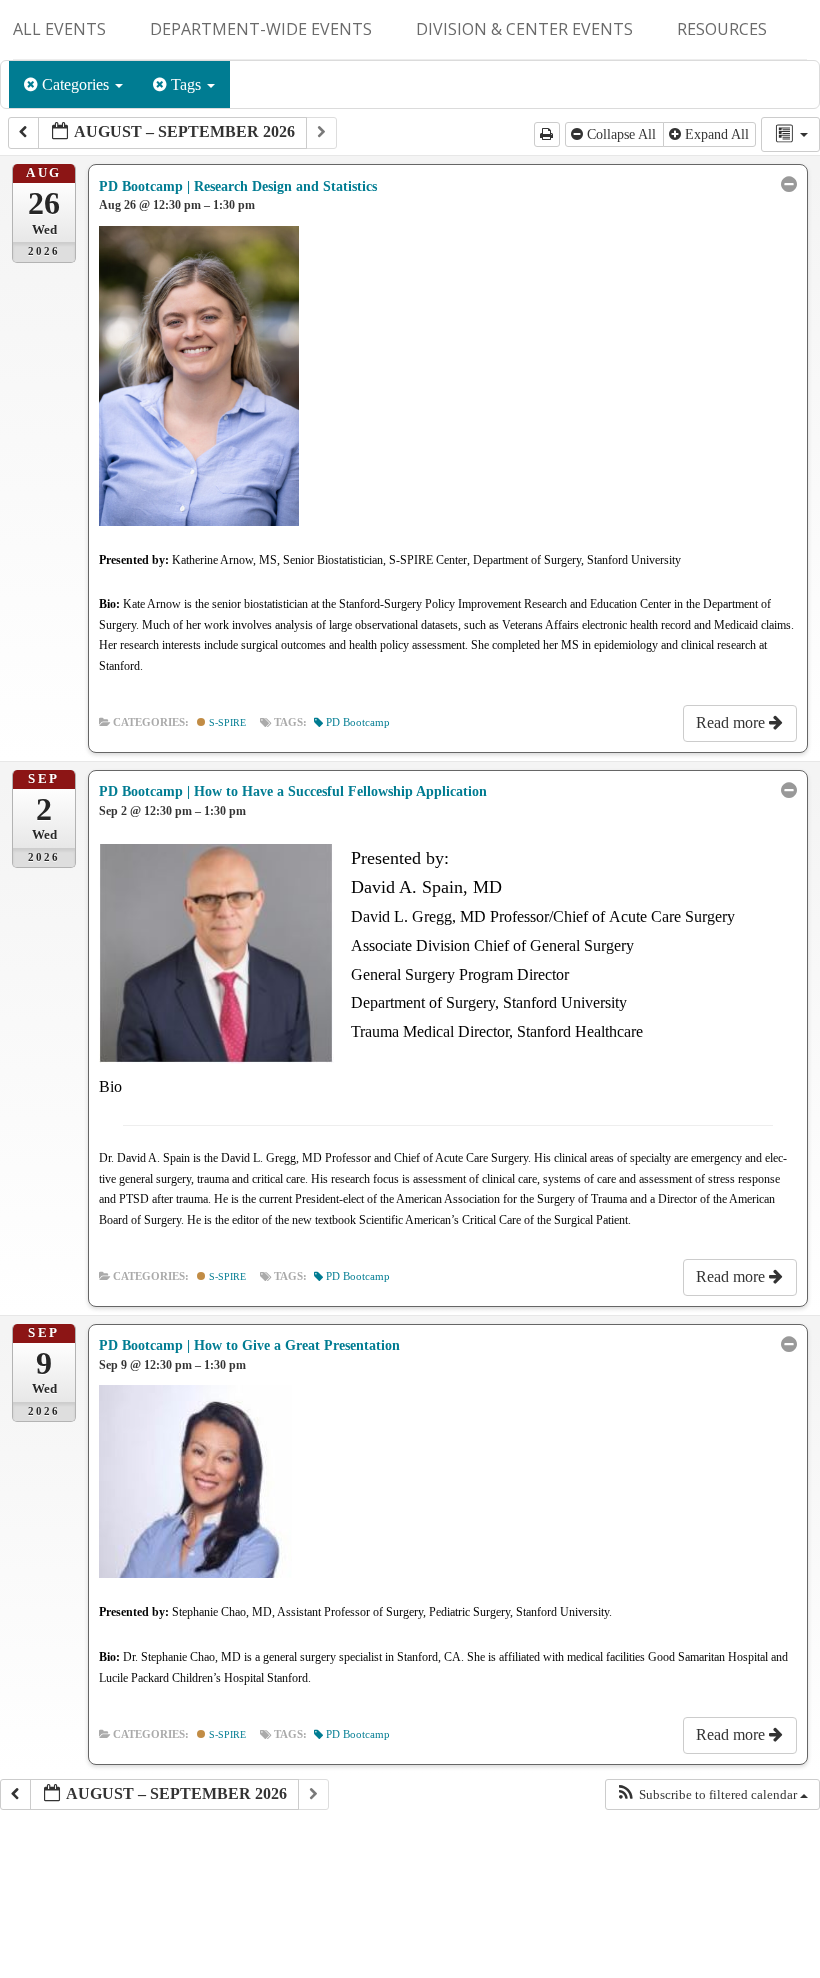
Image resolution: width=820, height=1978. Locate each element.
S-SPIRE (226, 722)
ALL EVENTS (59, 29)
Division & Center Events (524, 29)
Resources (722, 29)
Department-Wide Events (261, 29)
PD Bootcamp (358, 722)
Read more (732, 722)
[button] (712, 1795)
